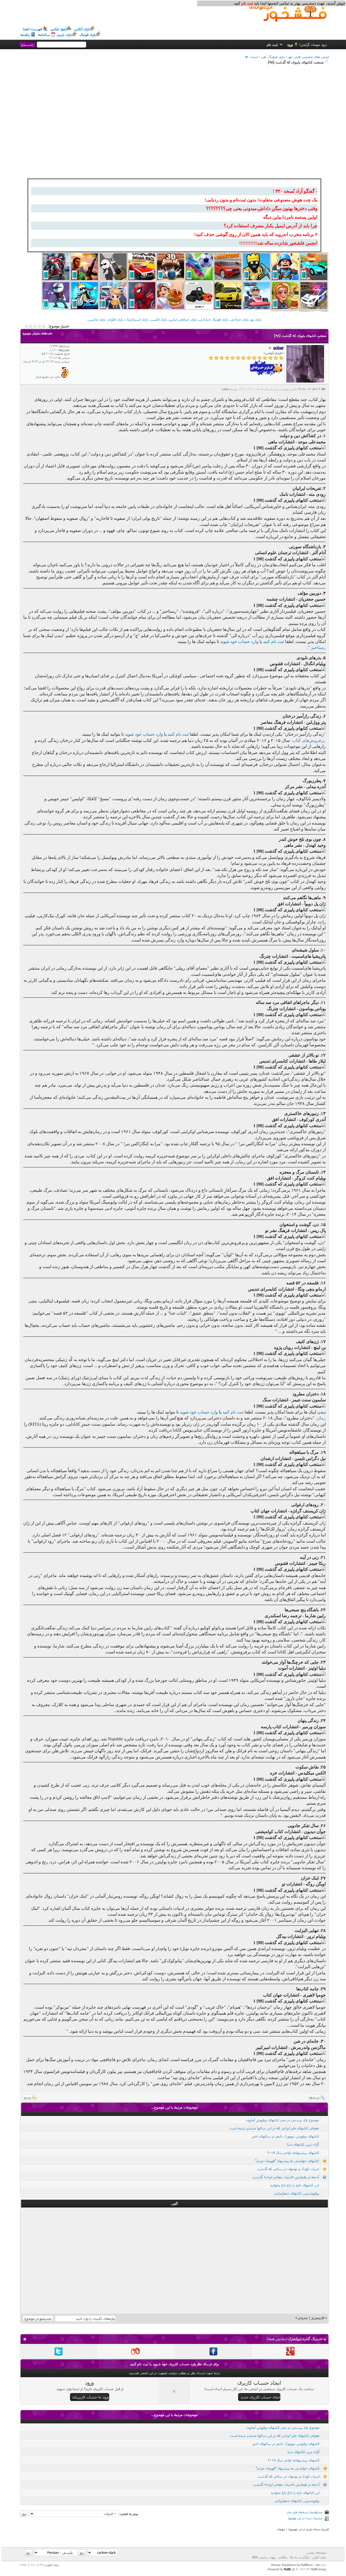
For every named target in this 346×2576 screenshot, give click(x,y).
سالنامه (44, 35)
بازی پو (256, 319)
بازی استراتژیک (137, 319)
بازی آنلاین (82, 29)
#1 (324, 389)
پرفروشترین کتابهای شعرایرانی (297, 2193)
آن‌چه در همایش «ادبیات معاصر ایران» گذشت (286, 2177)
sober (226, 389)
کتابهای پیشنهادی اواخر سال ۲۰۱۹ (293, 2153)
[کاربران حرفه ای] (65, 377)
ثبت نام (272, 45)
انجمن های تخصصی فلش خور (309, 57)
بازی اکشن (159, 319)
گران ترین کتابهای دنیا (303, 2144)
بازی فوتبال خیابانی (214, 319)
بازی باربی (64, 35)
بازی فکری (116, 319)
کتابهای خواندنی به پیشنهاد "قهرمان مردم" (287, 2161)
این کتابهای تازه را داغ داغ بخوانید (295, 2185)
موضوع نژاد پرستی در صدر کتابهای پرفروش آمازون (282, 2120)
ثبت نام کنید (274, 642)
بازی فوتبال (88, 35)
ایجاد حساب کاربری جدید (260, 2397)
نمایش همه (277, 2339)
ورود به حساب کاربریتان (91, 2397)
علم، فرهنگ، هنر (273, 57)
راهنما (25, 35)
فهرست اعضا (32, 29)
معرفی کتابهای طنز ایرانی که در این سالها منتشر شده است (274, 2128)
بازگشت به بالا (300, 2557)
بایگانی (283, 2557)
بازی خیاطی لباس (183, 319)
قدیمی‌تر (318, 2318)
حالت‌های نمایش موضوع (38, 333)
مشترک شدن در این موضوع (305, 2518)
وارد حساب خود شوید (239, 642)
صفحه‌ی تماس (316, 2552)
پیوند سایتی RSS (264, 2557)
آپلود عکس (59, 29)
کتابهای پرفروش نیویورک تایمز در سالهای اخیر (285, 2136)
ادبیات (254, 57)
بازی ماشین (97, 319)
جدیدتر (303, 2318)
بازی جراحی (240, 319)
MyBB (287, 2569)
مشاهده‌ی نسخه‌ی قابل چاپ (304, 2512)
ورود (290, 45)
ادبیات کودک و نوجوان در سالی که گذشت (288, 2169)
